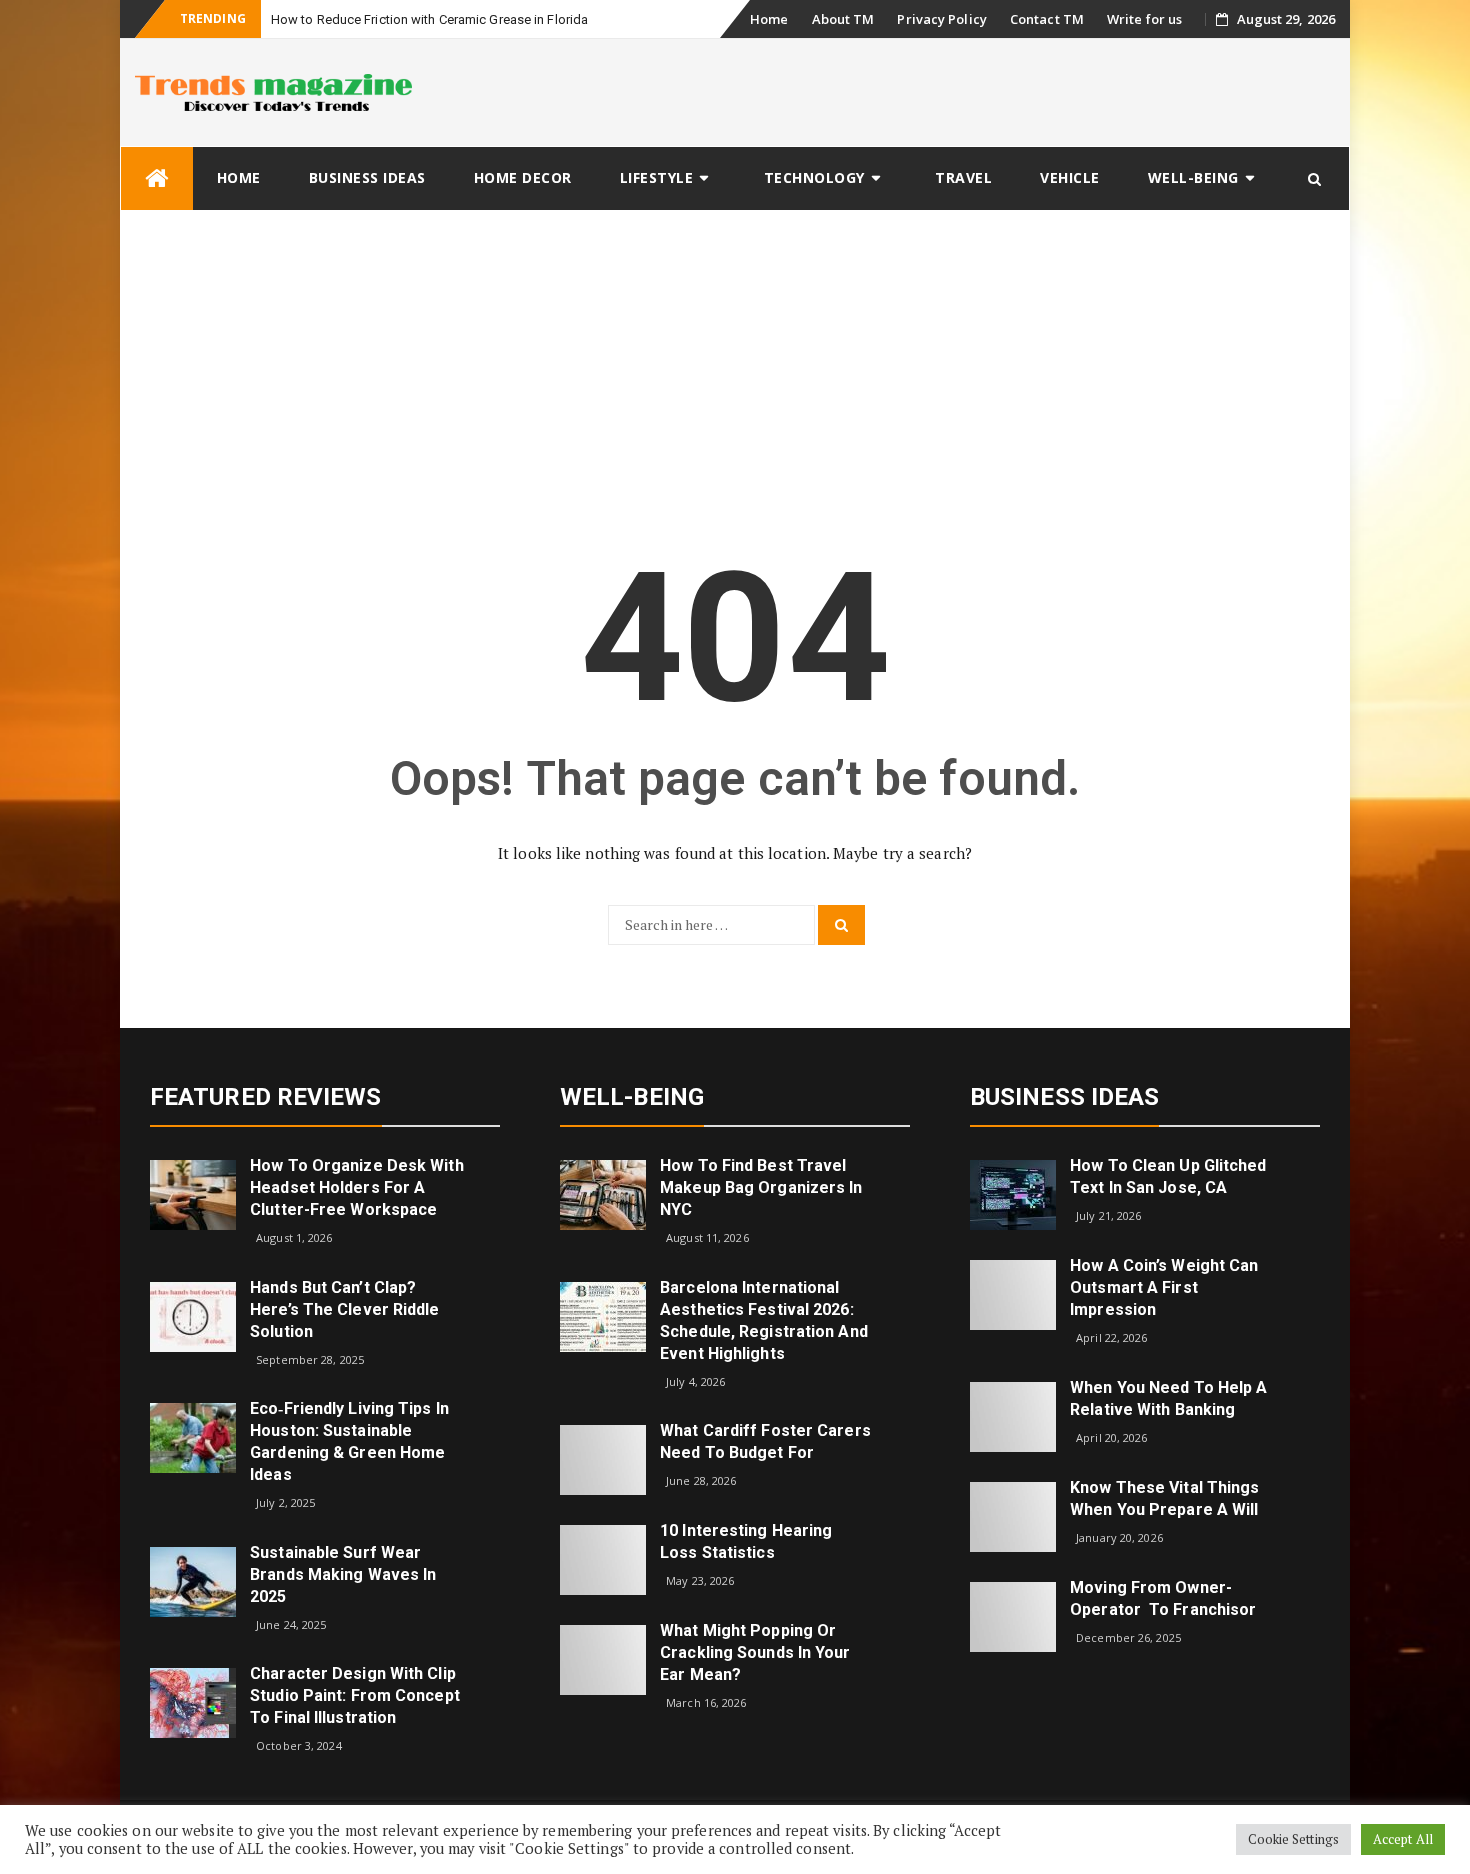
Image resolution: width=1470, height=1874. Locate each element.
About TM (843, 19)
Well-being (1193, 177)
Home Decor (523, 177)
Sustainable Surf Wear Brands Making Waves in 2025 (343, 1574)
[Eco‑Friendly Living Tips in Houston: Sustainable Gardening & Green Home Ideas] (193, 1436)
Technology (814, 177)
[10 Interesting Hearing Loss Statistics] (603, 1558)
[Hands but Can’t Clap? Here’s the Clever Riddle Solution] (193, 1314)
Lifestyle (657, 177)
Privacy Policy (941, 19)
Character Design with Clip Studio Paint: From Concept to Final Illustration (355, 1695)
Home (769, 19)
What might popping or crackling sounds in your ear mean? (755, 1652)
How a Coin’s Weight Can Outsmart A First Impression (1164, 1287)
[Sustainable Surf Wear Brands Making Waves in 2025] (193, 1580)
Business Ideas (367, 177)
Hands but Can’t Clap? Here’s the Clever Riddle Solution (344, 1309)
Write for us (1144, 19)
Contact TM (1047, 19)
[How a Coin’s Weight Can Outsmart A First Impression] (1013, 1293)
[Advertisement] (735, 361)
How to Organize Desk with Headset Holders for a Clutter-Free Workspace (357, 1187)
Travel (963, 177)
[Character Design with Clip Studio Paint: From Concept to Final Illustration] (193, 1701)
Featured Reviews (266, 1097)
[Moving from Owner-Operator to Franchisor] (1013, 1614)
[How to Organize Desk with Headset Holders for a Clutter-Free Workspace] (193, 1193)
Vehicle (1070, 177)
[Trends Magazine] (157, 178)
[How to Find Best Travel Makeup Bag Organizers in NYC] (603, 1193)
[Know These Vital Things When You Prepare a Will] (1013, 1514)
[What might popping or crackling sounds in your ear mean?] (603, 1658)
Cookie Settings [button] (1294, 1839)
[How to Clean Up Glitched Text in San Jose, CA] (1013, 1193)
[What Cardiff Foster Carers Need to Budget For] (603, 1458)
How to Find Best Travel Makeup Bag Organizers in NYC (761, 1187)
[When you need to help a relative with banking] (1013, 1414)
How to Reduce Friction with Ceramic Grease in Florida (429, 19)
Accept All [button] (1403, 1839)
